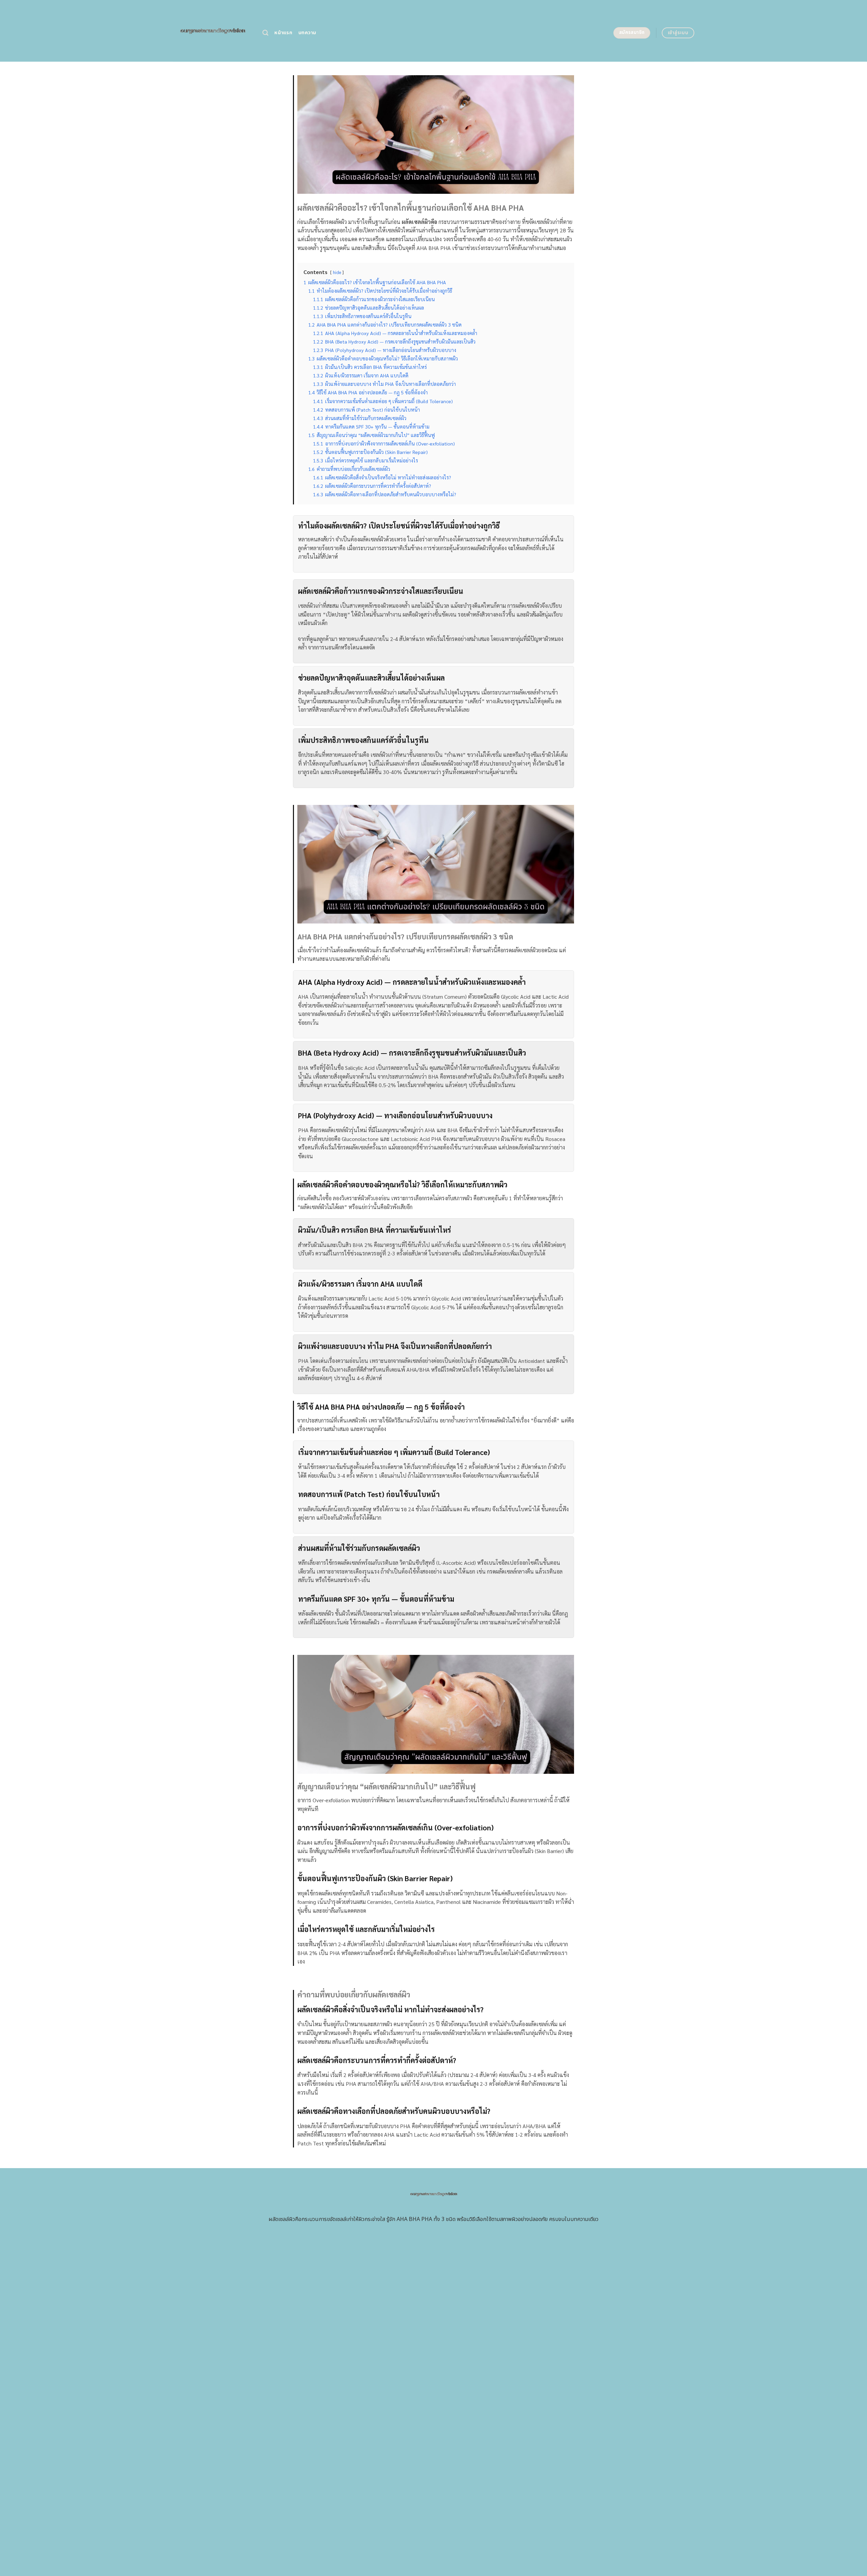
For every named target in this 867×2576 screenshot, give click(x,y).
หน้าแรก (283, 33)
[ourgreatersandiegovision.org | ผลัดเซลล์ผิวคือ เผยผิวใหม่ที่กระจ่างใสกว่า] (213, 31)
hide (337, 272)
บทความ (307, 33)
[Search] (265, 33)
